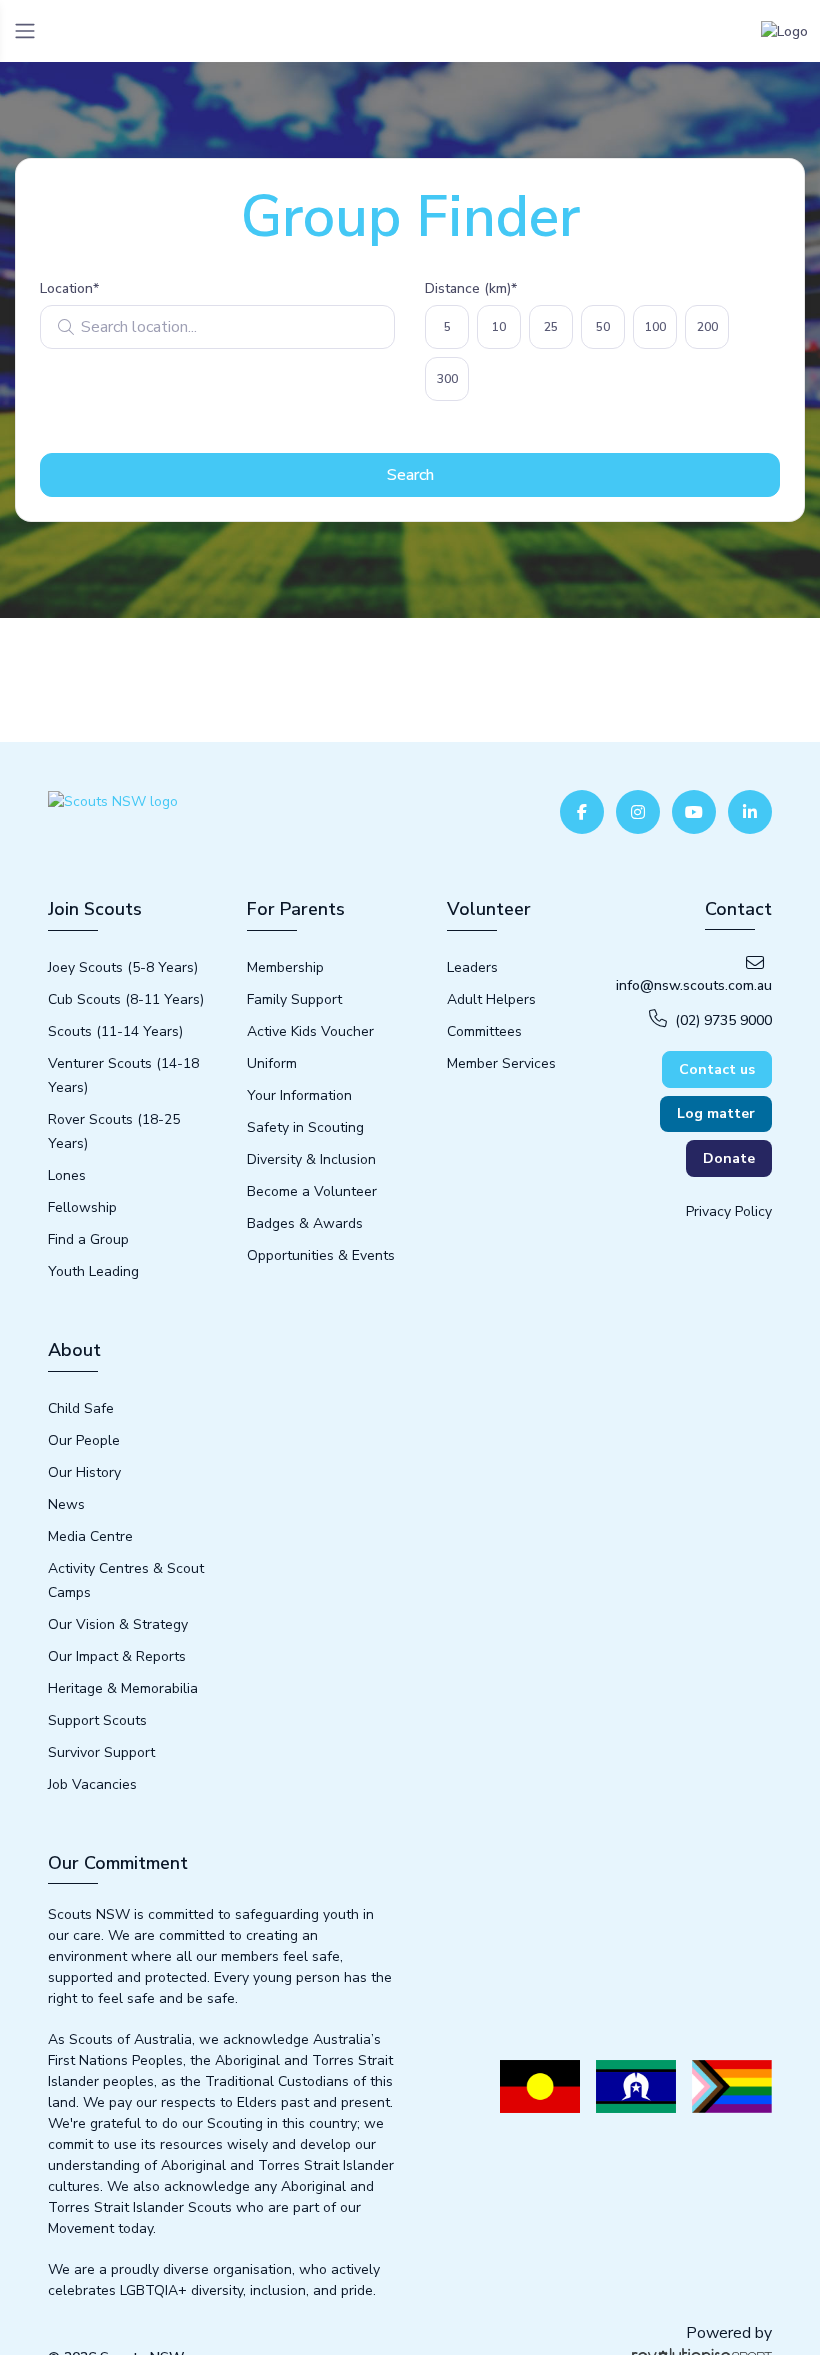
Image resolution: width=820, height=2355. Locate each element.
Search (410, 475)
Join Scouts (95, 909)
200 (707, 327)
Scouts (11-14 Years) (115, 1031)
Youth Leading (93, 1271)
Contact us (717, 1069)
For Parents (296, 909)
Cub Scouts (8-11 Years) (126, 999)
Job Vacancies (92, 1784)
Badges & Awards (305, 1223)
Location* (69, 288)
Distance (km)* (471, 288)
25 (551, 327)
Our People (84, 1440)
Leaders (472, 967)
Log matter (716, 1113)
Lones (67, 1175)
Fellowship (82, 1207)
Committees (484, 1031)
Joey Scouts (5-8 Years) (123, 967)
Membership (285, 967)
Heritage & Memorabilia (123, 1688)
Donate (729, 1158)
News (66, 1504)
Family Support (294, 999)
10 (499, 327)
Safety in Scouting (305, 1127)
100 (655, 327)
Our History (84, 1472)
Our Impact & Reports (117, 1656)
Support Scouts (97, 1720)
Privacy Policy (729, 1211)
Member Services (501, 1063)
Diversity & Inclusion (311, 1159)
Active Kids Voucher (310, 1031)
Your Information (299, 1095)
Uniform (272, 1063)
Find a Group (88, 1239)
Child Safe (81, 1408)
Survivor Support (101, 1752)
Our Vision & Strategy (118, 1624)
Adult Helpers (491, 999)
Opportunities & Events (321, 1255)
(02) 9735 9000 (723, 1020)
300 (447, 379)
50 (603, 327)
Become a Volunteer (312, 1191)
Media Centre (90, 1536)
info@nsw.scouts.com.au (694, 985)
